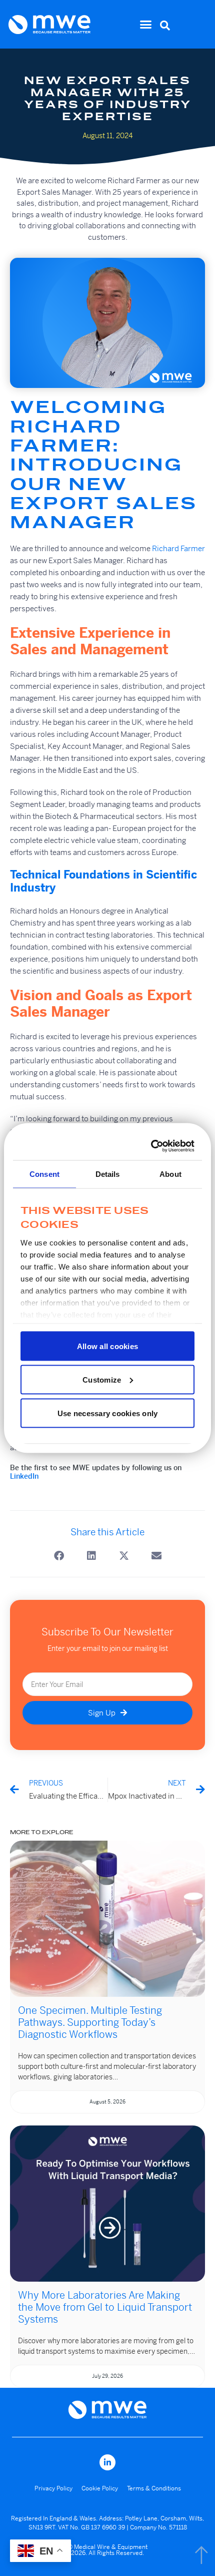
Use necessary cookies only (108, 1413)
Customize (102, 1379)
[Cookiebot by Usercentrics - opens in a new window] (151, 1146)
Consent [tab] (44, 1174)
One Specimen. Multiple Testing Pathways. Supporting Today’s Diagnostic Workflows (90, 2023)
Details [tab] (108, 1174)
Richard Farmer (178, 548)
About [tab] (170, 1174)
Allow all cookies (107, 1346)
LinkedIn (24, 1476)
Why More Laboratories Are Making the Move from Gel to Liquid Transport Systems (105, 2307)
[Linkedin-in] (107, 2462)
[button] (146, 25)
